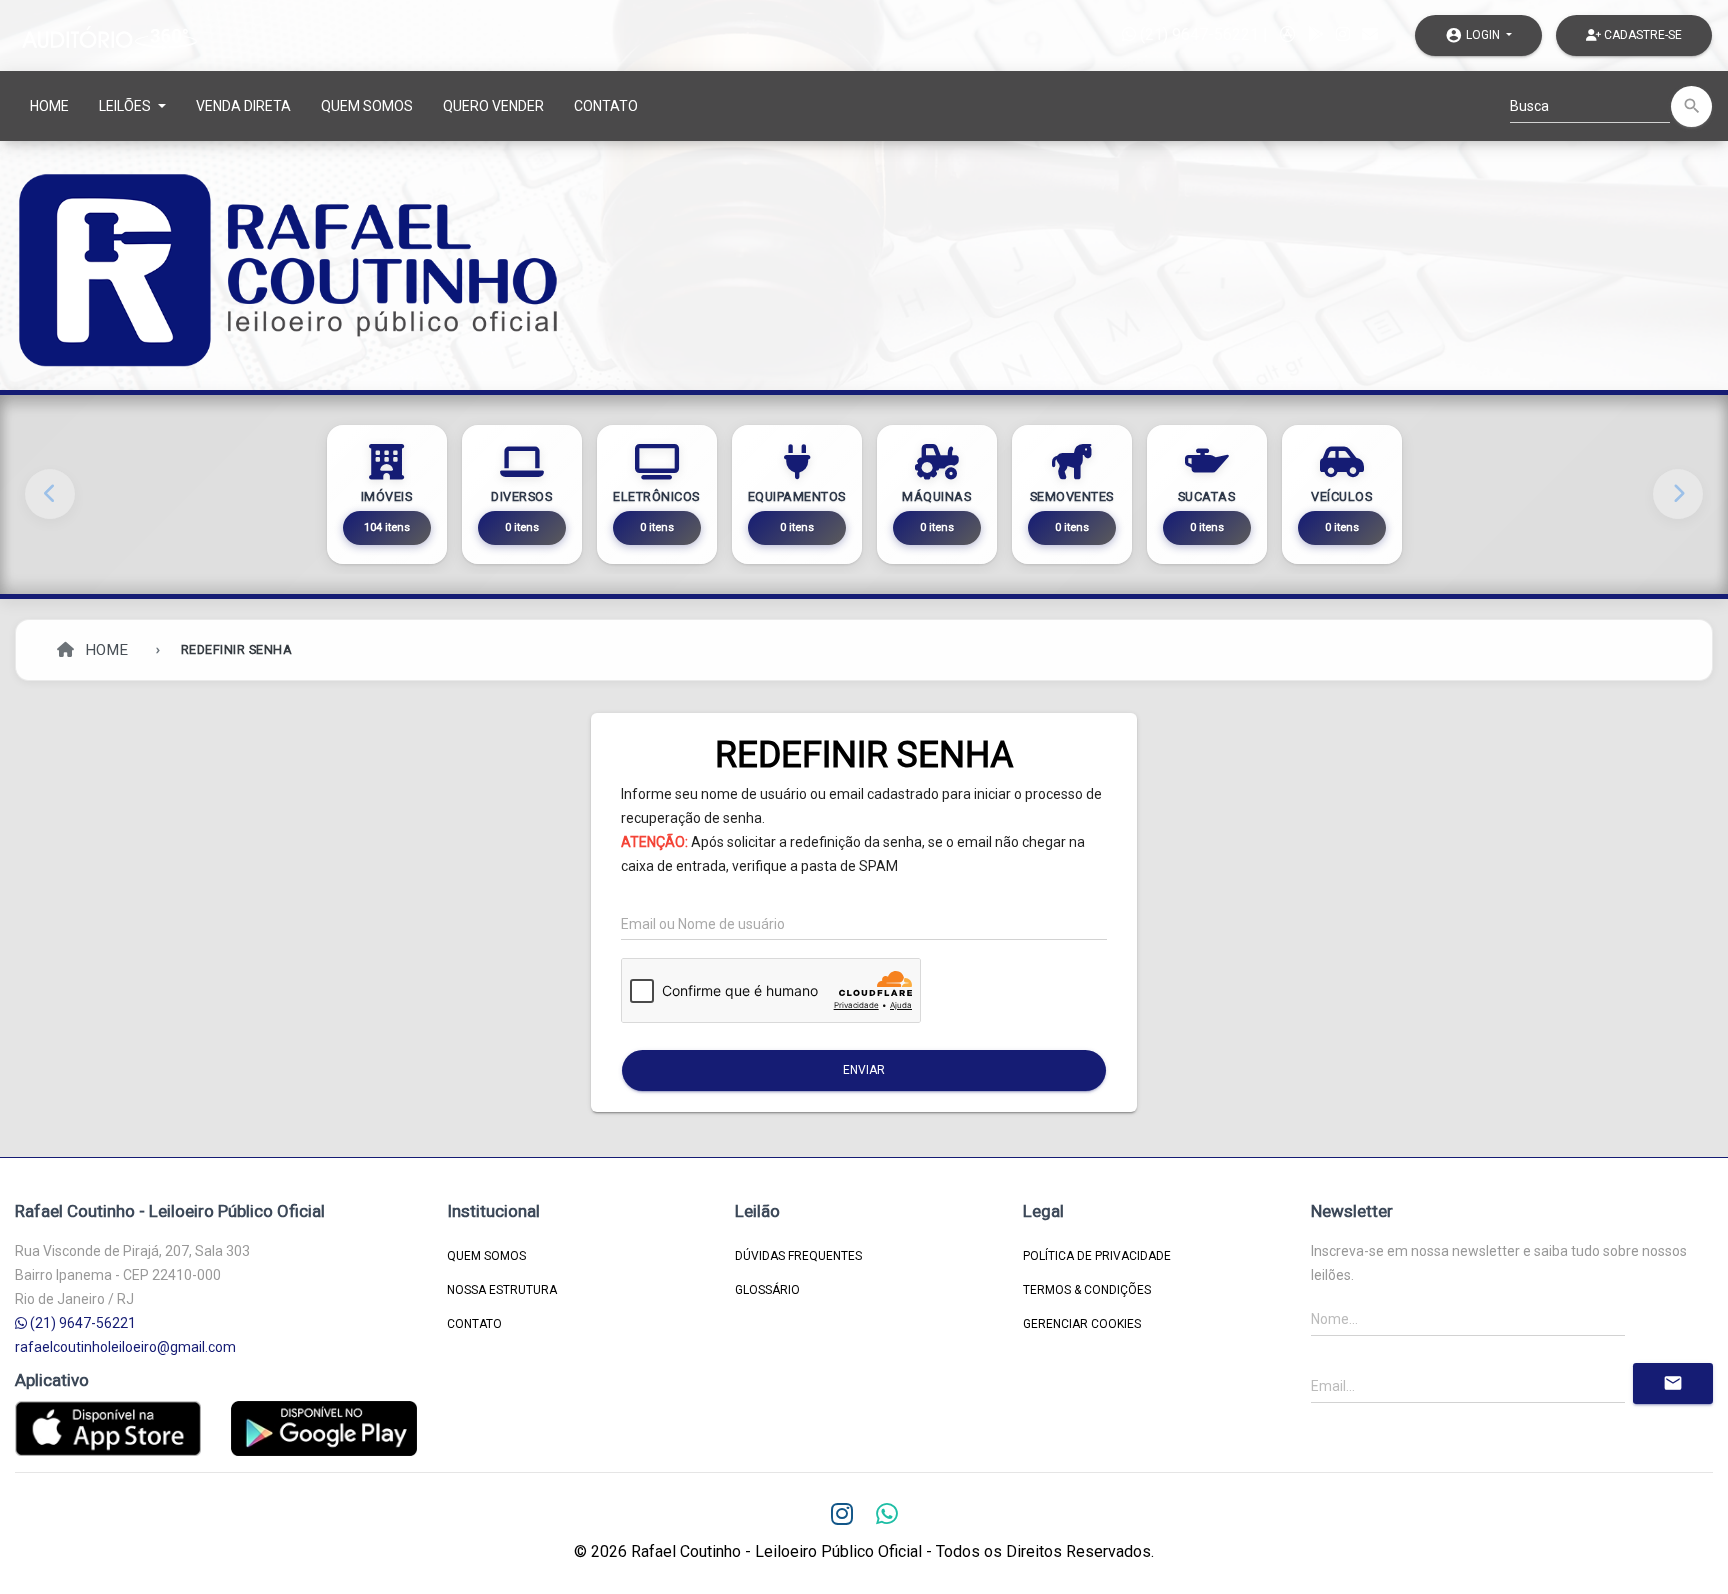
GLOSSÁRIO (767, 1290)
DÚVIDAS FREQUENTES (798, 1256)
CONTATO (606, 106)
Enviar (864, 1070)
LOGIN (1474, 35)
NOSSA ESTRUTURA (502, 1290)
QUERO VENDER (493, 106)
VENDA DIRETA (243, 106)
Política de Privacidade (1097, 1256)
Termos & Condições (1087, 1290)
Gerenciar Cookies (1082, 1324)
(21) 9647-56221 (1197, 34)
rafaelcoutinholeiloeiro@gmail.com (125, 1347)
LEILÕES (126, 106)
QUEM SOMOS (367, 106)
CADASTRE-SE (1641, 35)
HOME (49, 106)
